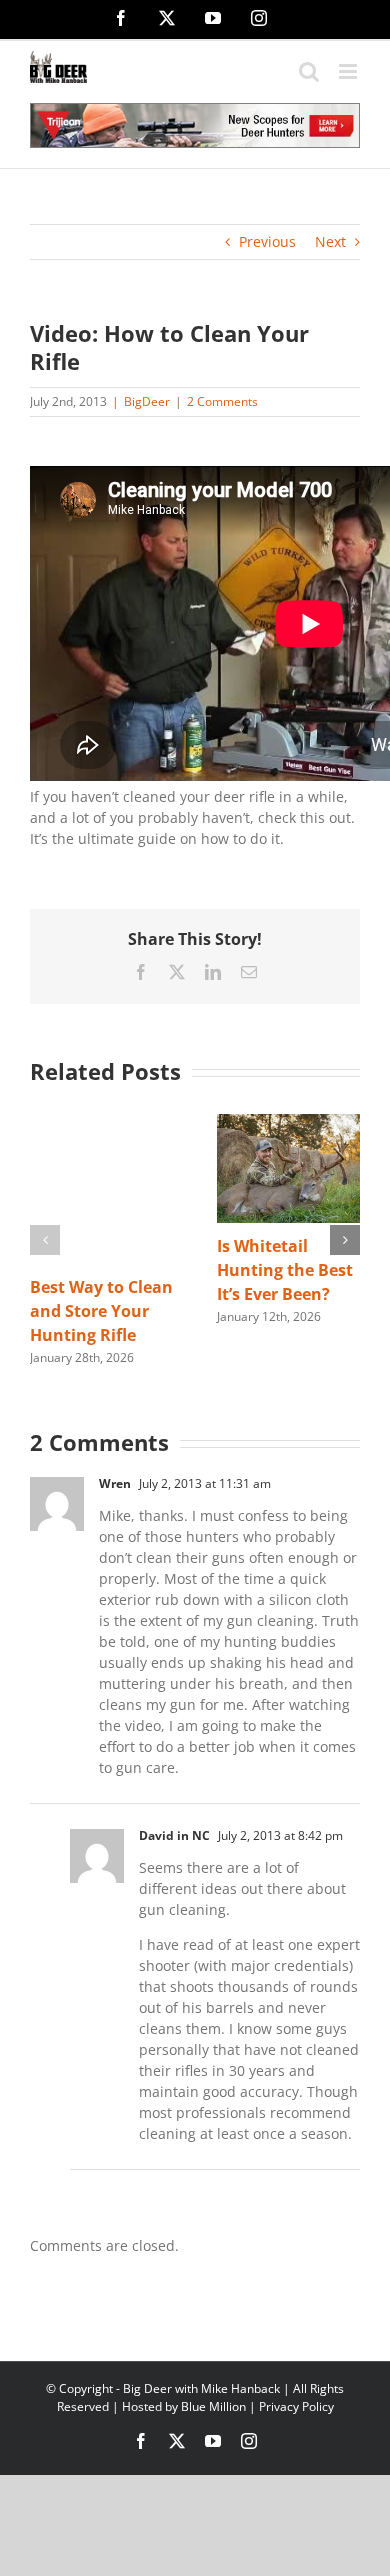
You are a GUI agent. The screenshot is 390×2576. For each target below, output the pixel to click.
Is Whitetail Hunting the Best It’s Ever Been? (285, 1270)
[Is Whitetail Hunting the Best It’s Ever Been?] (288, 1123)
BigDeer (147, 401)
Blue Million (213, 2406)
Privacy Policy (296, 2406)
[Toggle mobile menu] (349, 71)
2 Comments (222, 401)
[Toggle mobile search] (309, 71)
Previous (267, 241)
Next (330, 241)
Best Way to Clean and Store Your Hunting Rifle (101, 1311)
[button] (45, 1240)
